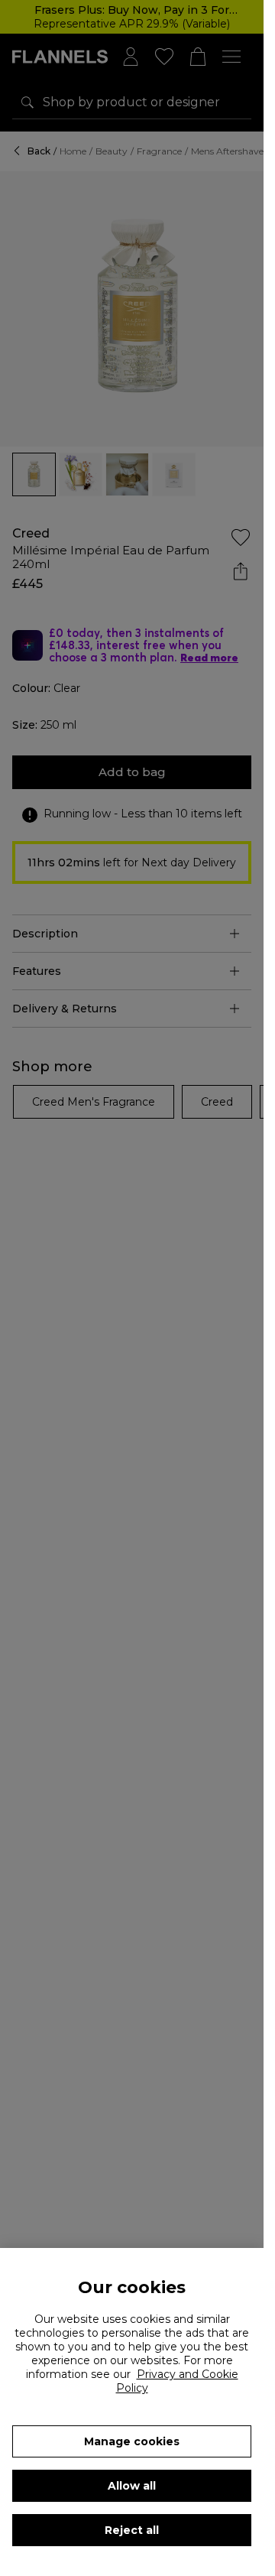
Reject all (132, 2530)
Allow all (132, 2486)
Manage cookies (132, 2441)
